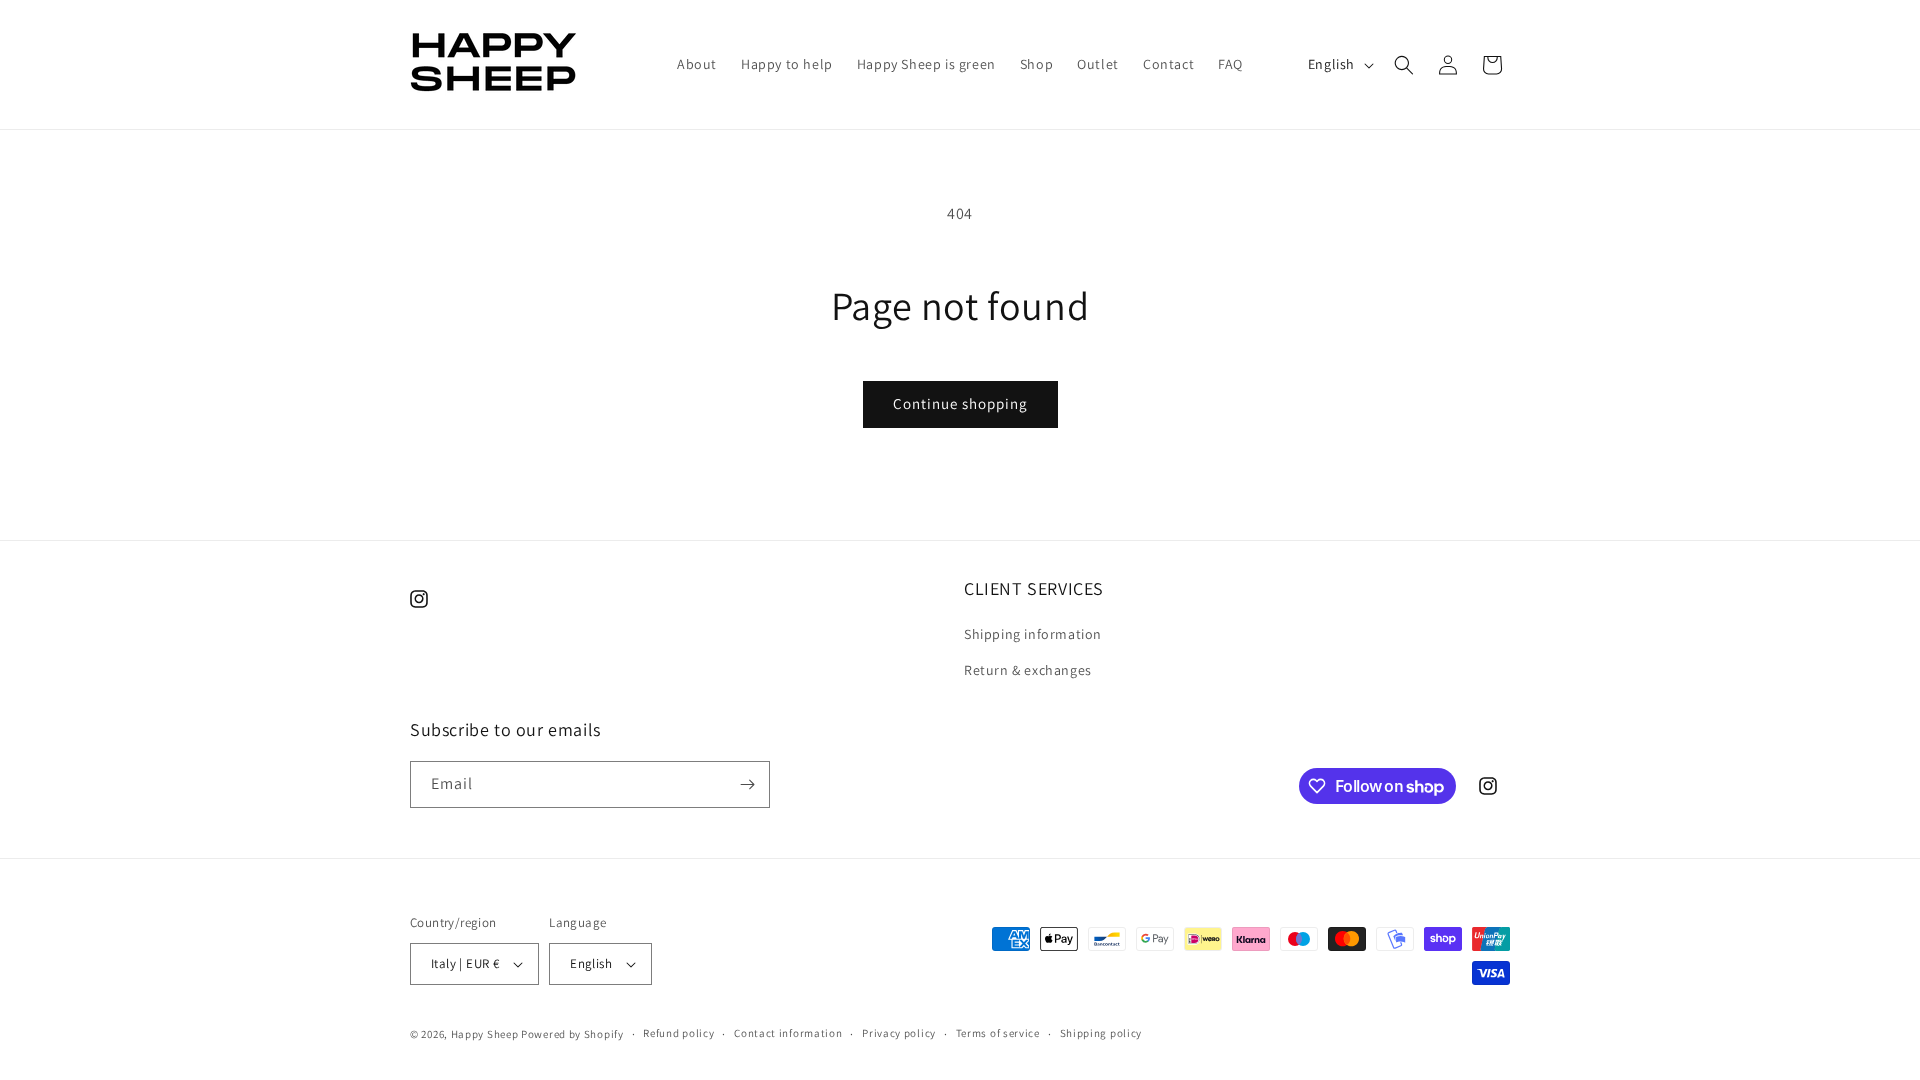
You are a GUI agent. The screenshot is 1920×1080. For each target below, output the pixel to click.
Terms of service (998, 1033)
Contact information (788, 1033)
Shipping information (1033, 634)
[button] (1404, 65)
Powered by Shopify (572, 1034)
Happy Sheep (485, 1034)
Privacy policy (899, 1033)
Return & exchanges (1028, 670)
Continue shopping (960, 403)
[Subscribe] (747, 784)
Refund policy (678, 1033)
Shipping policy (1101, 1033)
